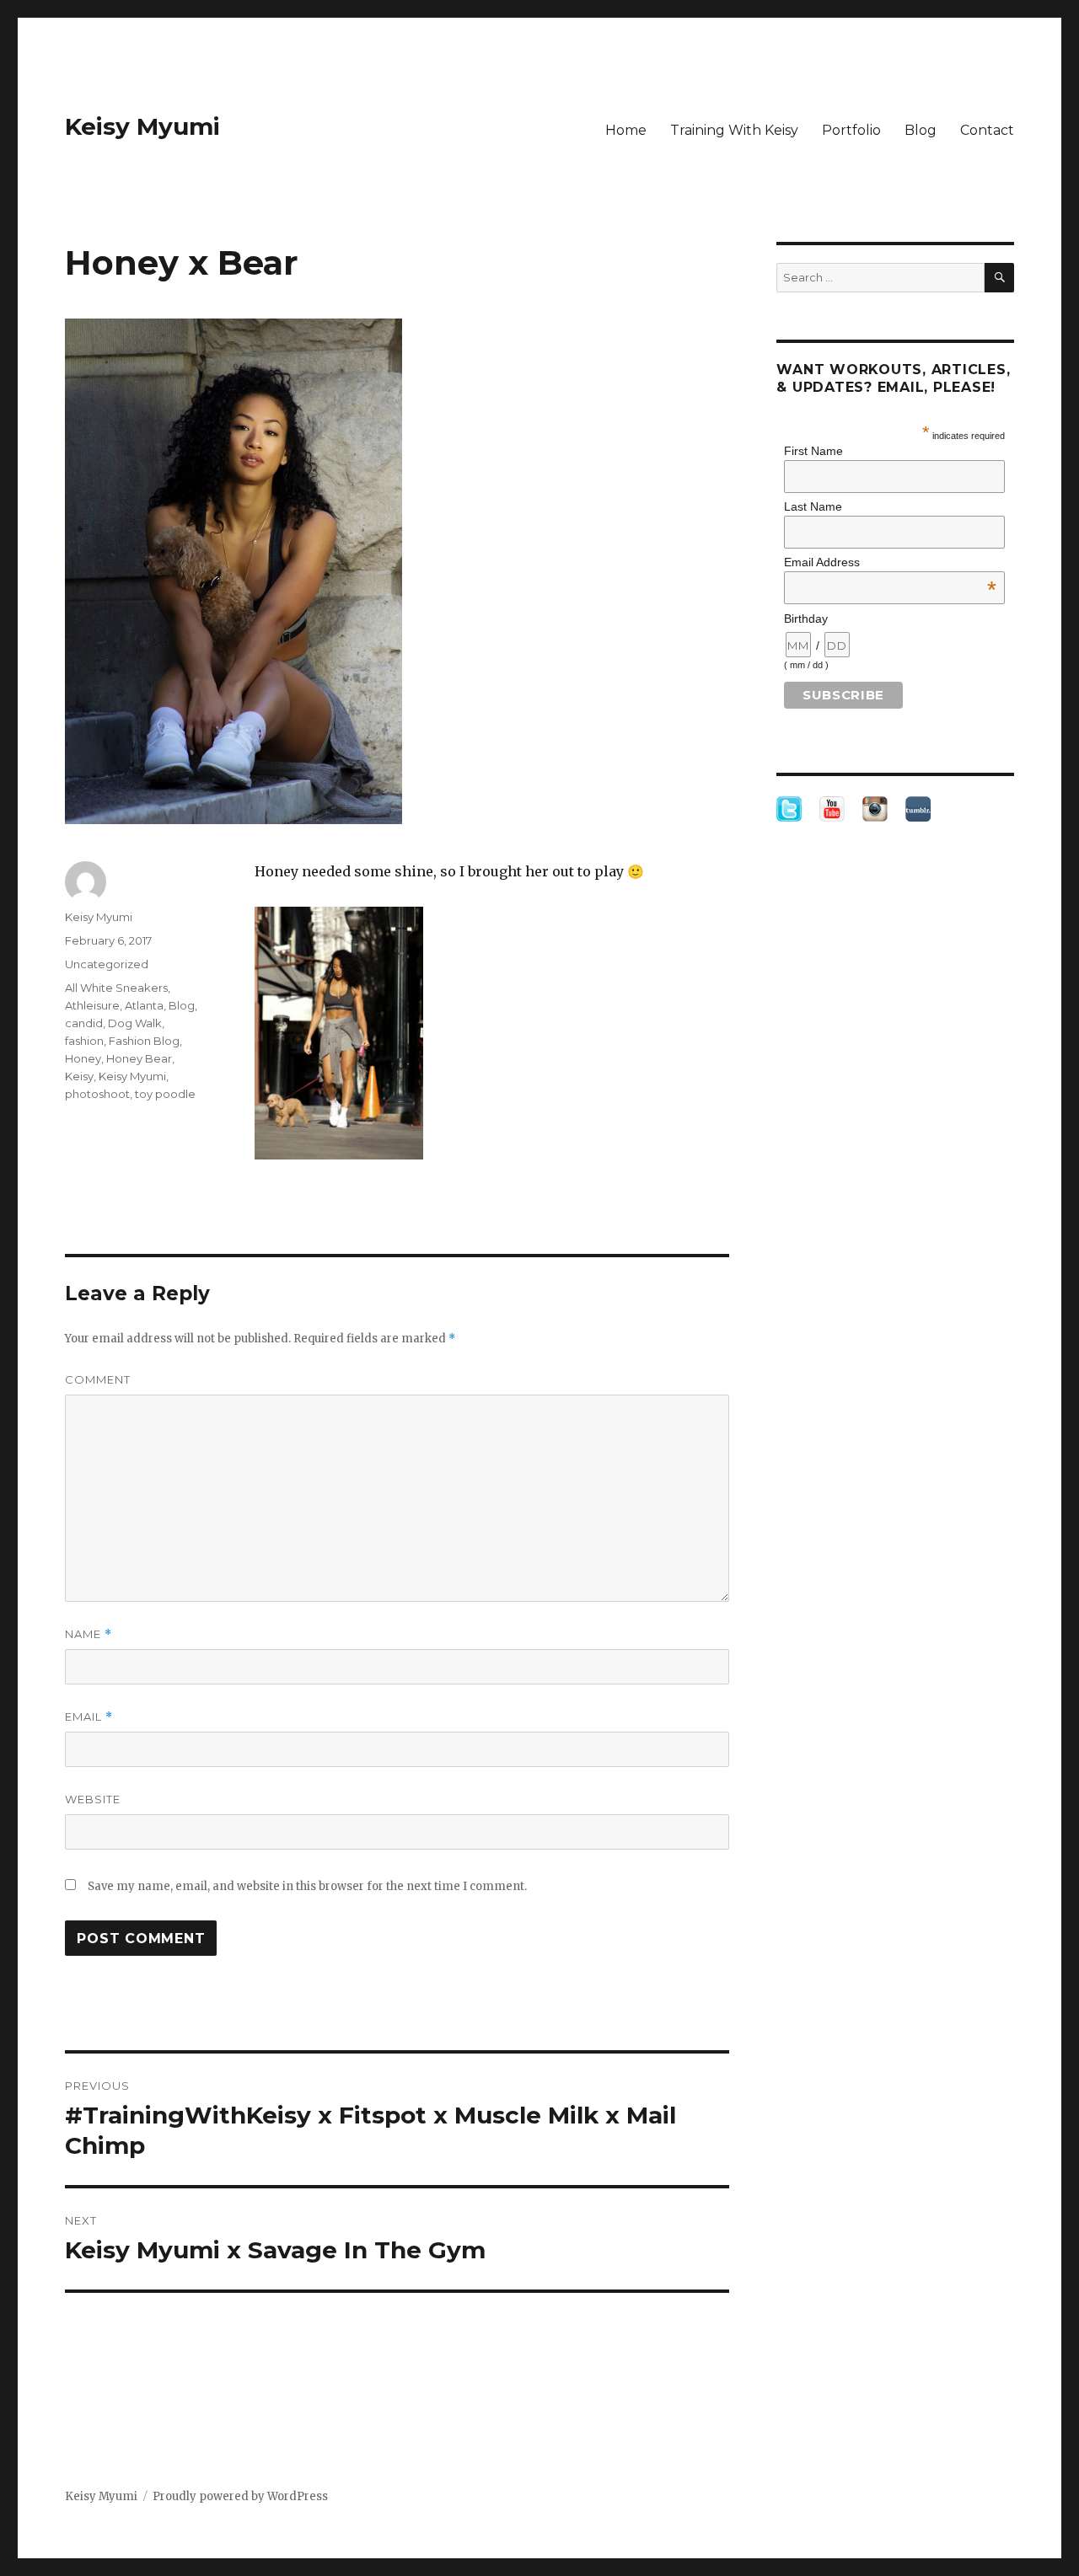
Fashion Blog (144, 1041)
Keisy (79, 1076)
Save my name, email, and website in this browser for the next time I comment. (307, 1886)
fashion (84, 1041)
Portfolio (851, 130)
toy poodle (165, 1094)
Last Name (813, 506)
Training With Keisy (734, 130)
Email (89, 1717)
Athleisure (92, 1005)
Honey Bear (139, 1058)
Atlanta (144, 1005)
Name (89, 1634)
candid (84, 1023)
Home (626, 130)
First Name (813, 451)
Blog (921, 130)
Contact (987, 130)
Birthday (806, 619)
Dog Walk (135, 1023)
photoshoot (97, 1094)
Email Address (890, 562)
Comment (98, 1379)
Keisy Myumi (142, 126)
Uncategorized (107, 964)
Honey (83, 1058)
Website (93, 1799)
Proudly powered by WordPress (240, 2496)
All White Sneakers (116, 988)
